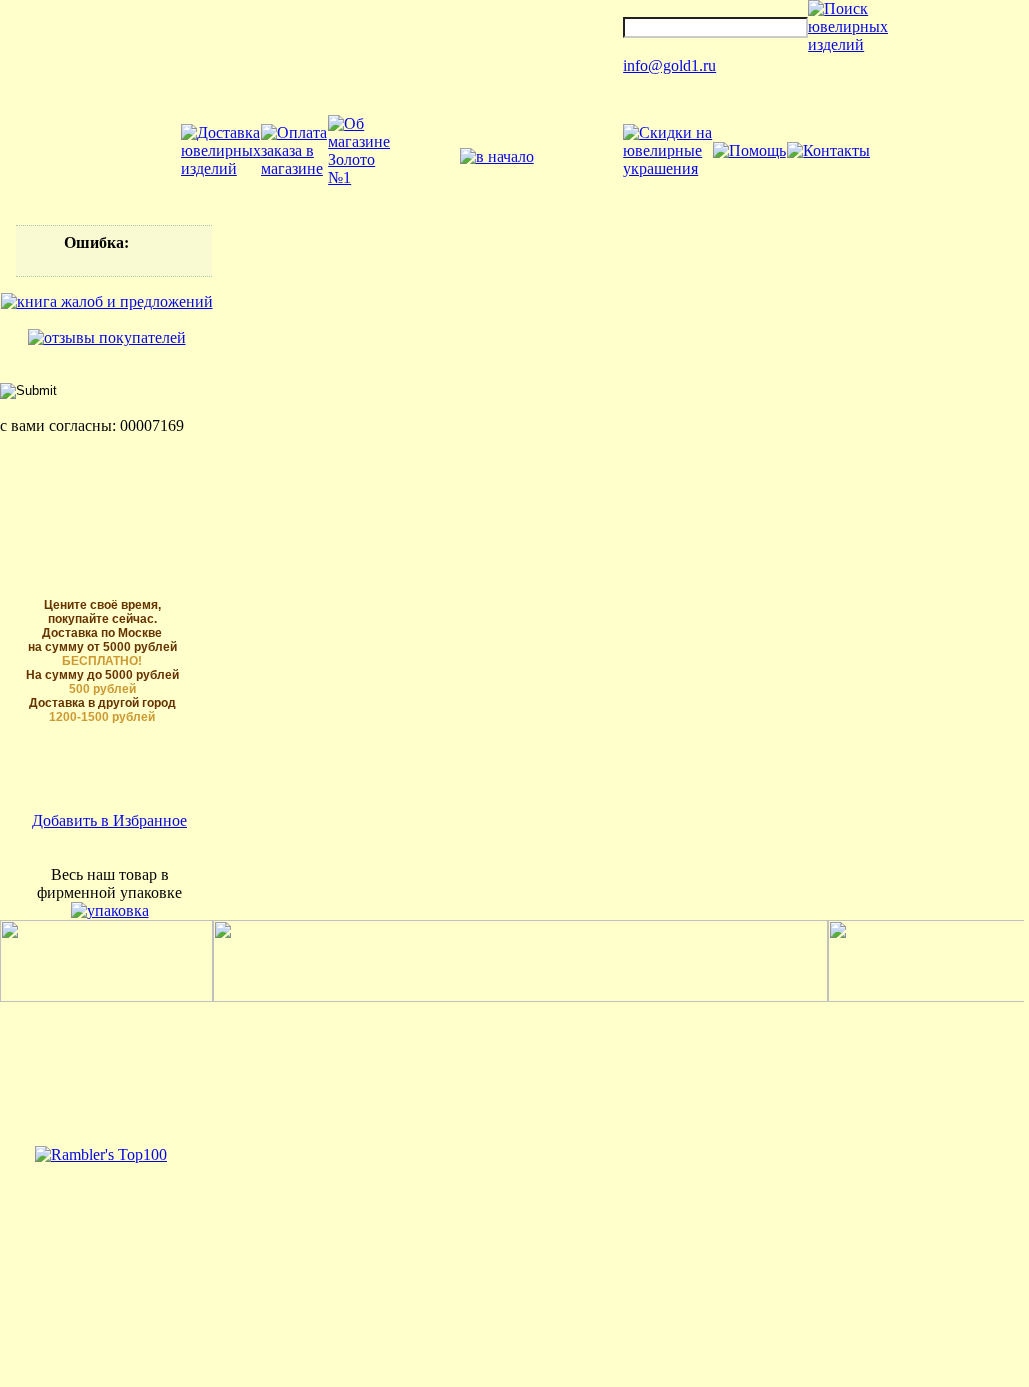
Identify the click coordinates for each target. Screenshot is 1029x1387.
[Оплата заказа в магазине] (294, 168)
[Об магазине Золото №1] (359, 177)
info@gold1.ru (669, 65)
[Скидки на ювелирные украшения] (667, 168)
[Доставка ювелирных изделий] (221, 168)
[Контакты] (828, 150)
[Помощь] (749, 150)
